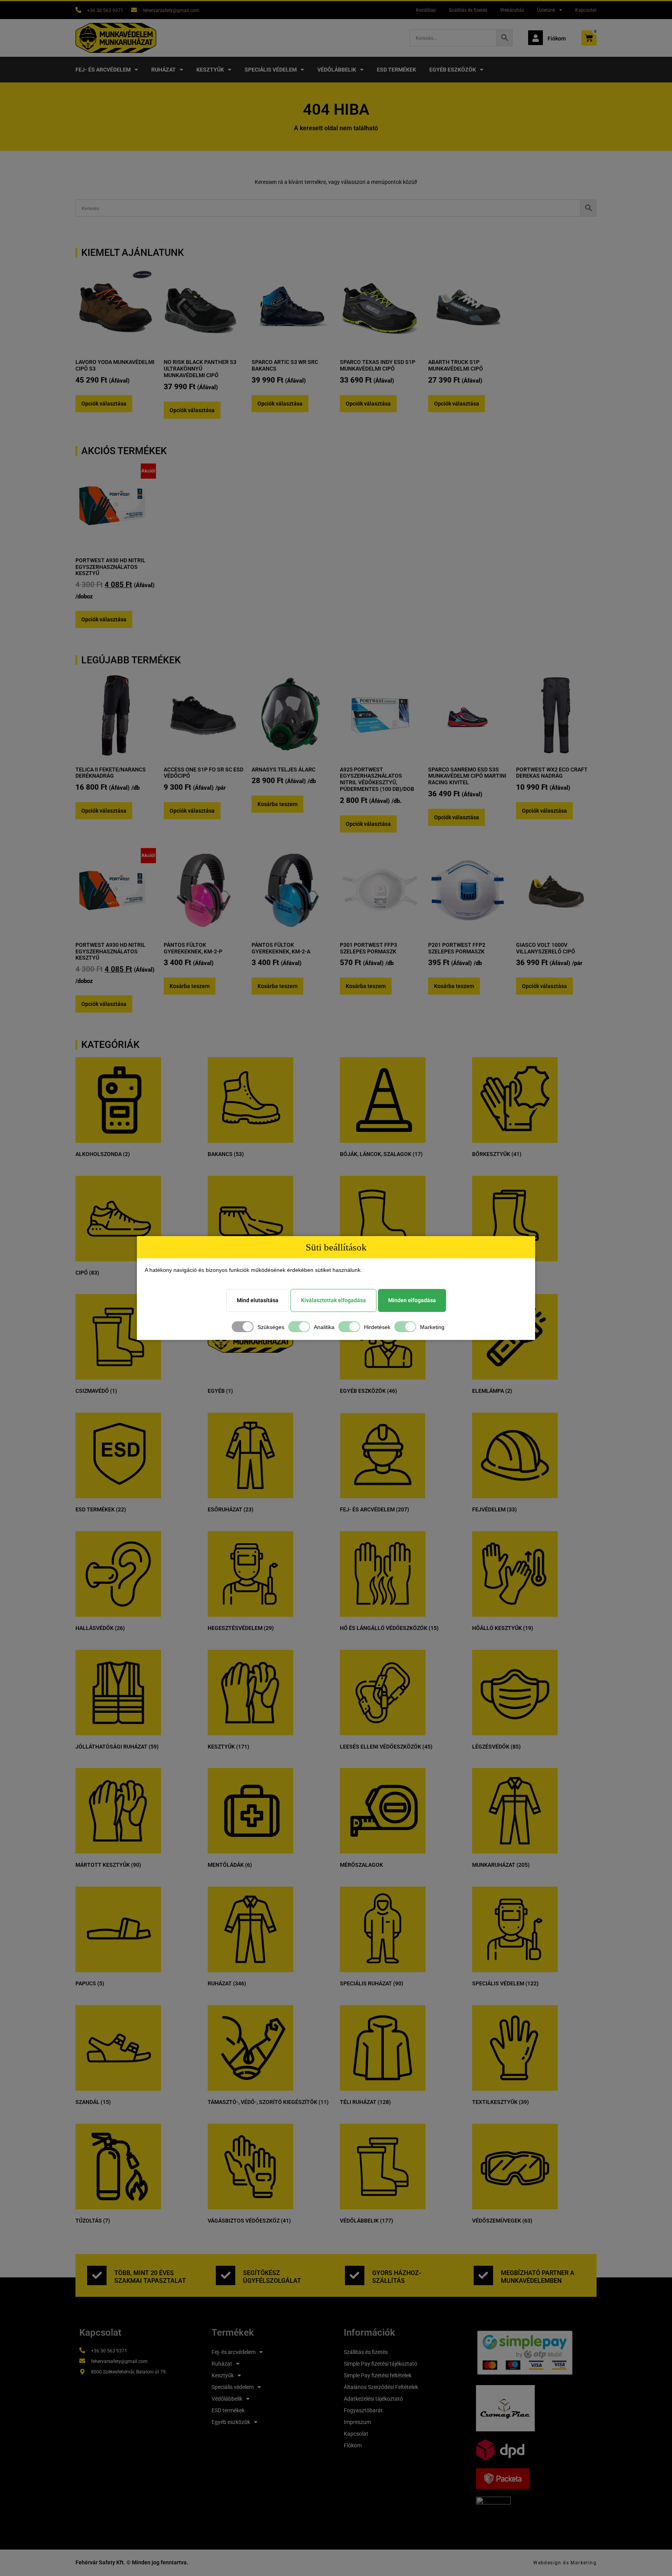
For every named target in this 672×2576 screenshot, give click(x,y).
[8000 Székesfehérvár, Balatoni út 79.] (82, 2372)
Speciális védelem (271, 70)
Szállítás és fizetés (468, 10)
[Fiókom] (535, 38)
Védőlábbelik (337, 70)
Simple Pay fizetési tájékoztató (381, 2364)
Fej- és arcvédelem (103, 70)
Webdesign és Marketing (565, 2563)
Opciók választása (104, 404)
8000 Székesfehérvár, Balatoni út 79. (129, 2372)
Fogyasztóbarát (363, 2410)
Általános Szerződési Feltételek (381, 2387)
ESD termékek (396, 70)
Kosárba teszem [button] (277, 804)
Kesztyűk (210, 70)
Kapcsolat (586, 10)
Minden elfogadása (412, 1300)
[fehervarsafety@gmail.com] (134, 10)
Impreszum (357, 2422)
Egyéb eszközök (453, 70)
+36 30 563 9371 (105, 10)
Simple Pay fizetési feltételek (378, 2375)
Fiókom (557, 38)
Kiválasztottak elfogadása (333, 1300)
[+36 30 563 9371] (78, 10)
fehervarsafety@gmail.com (171, 10)
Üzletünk (546, 10)
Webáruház (512, 10)
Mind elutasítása (258, 1300)
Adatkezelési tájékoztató (373, 2399)
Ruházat (164, 70)
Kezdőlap (426, 10)
